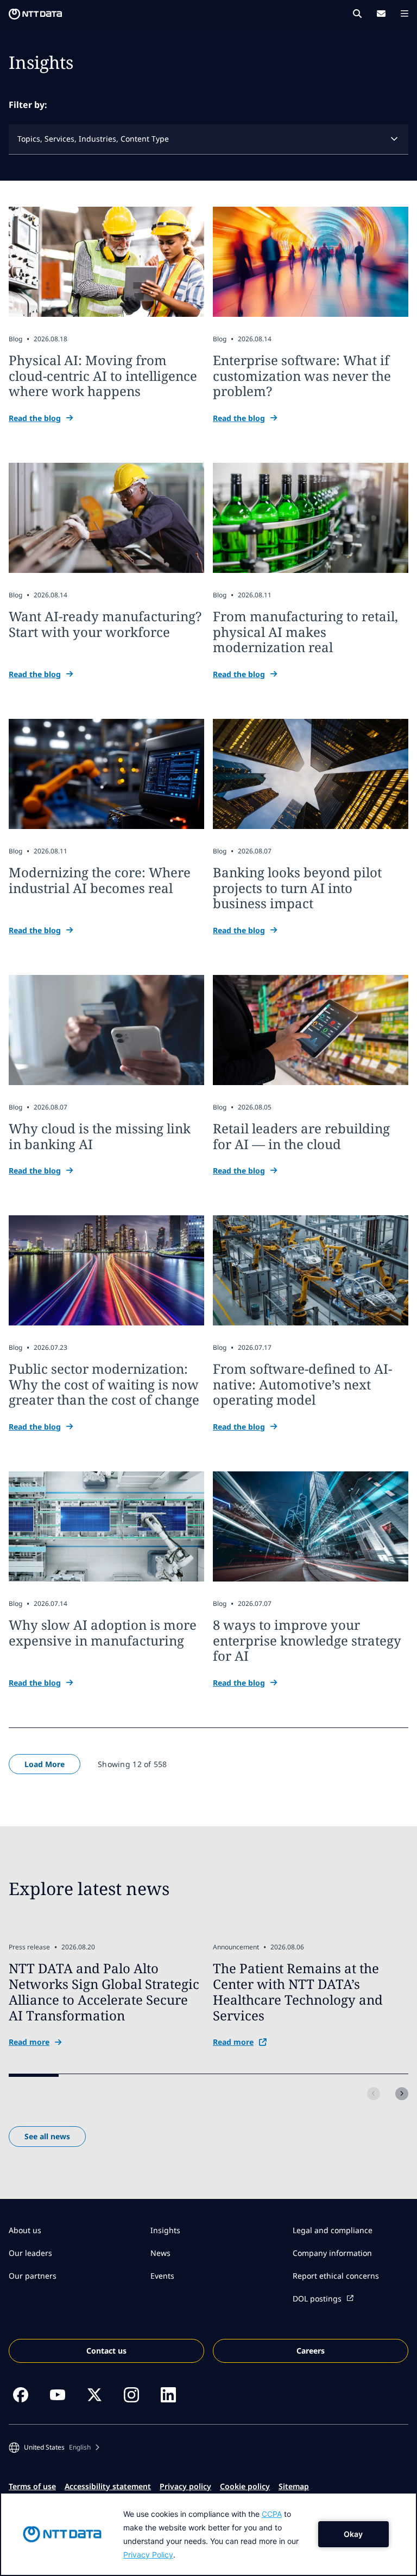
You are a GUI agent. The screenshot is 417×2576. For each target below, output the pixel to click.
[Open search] (357, 14)
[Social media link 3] (94, 2395)
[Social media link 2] (58, 2395)
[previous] (374, 2094)
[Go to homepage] (35, 14)
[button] (54, 2447)
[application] (208, 2534)
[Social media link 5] (168, 2395)
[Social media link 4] (131, 2395)
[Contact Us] (381, 14)
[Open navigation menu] (405, 14)
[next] (402, 2094)
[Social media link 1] (21, 2395)
